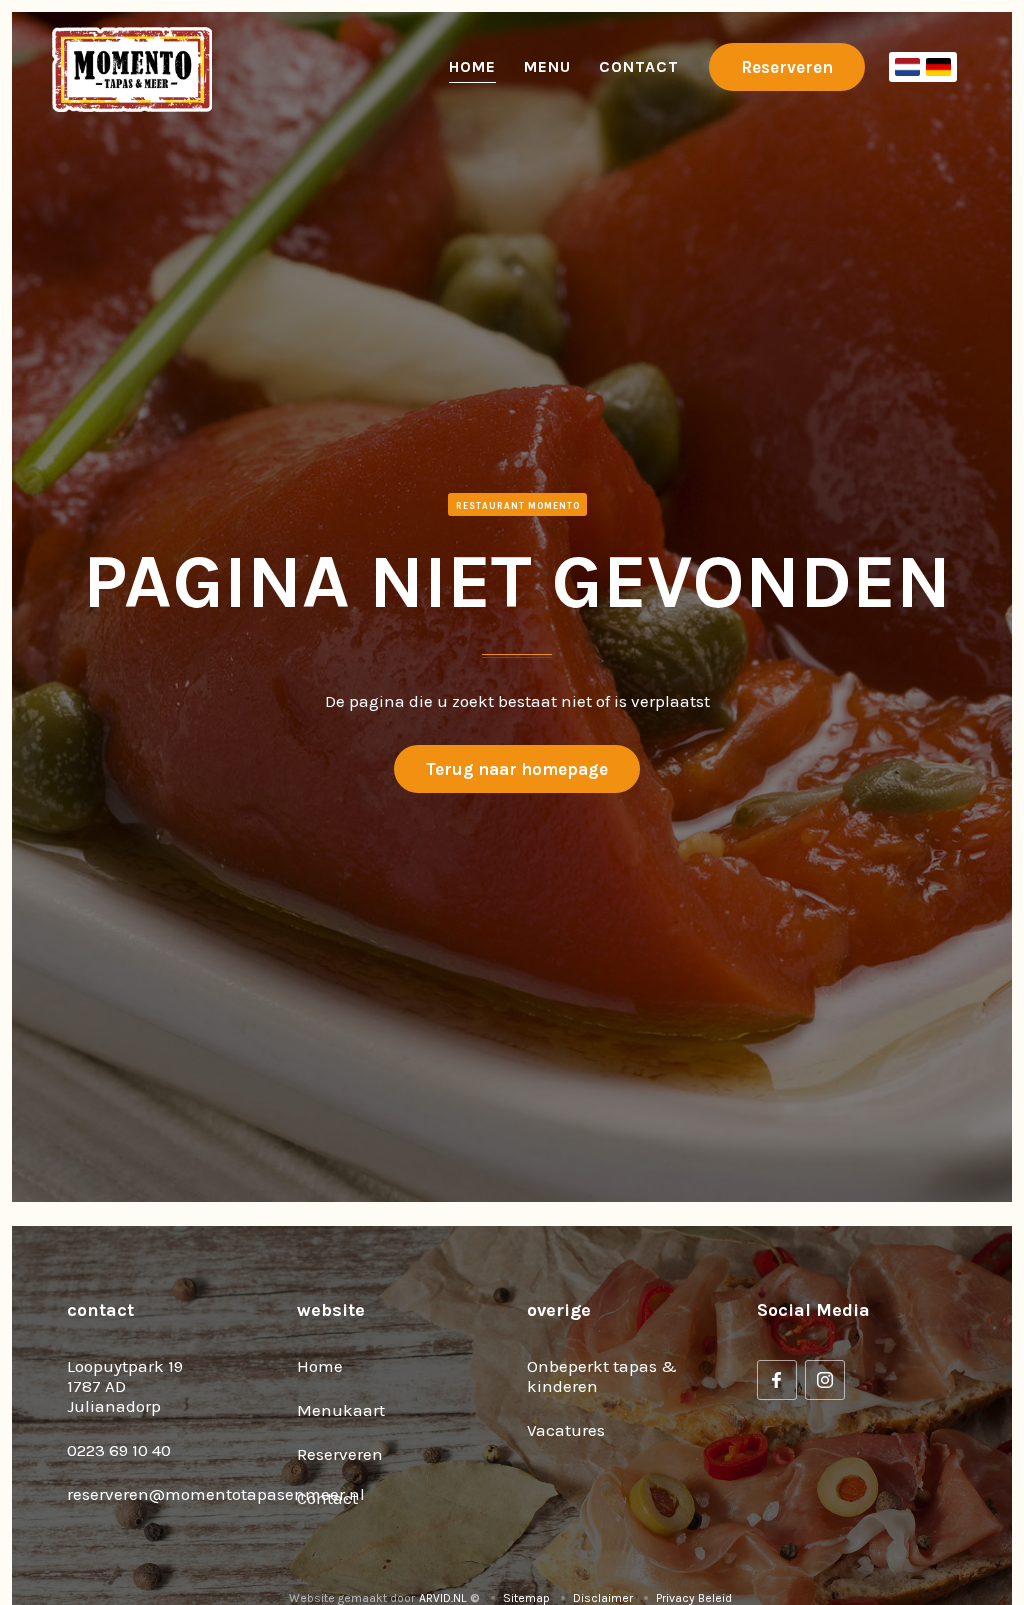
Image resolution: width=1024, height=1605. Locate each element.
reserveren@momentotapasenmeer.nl (216, 1494)
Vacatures (566, 1430)
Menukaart (341, 1410)
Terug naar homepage (517, 769)
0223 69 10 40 (119, 1450)
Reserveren (787, 67)
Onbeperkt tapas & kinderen (602, 1376)
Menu (547, 66)
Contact (639, 66)
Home (472, 66)
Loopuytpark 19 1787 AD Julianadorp (125, 1386)
